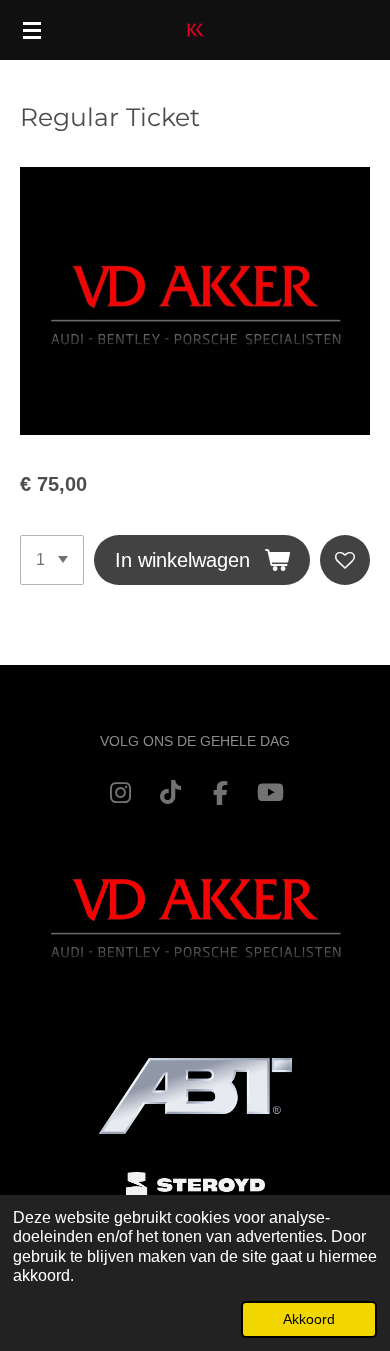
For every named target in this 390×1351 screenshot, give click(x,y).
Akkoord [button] (309, 1319)
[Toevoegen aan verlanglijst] (345, 560)
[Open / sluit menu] (32, 30)
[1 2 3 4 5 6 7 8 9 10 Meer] (52, 560)
